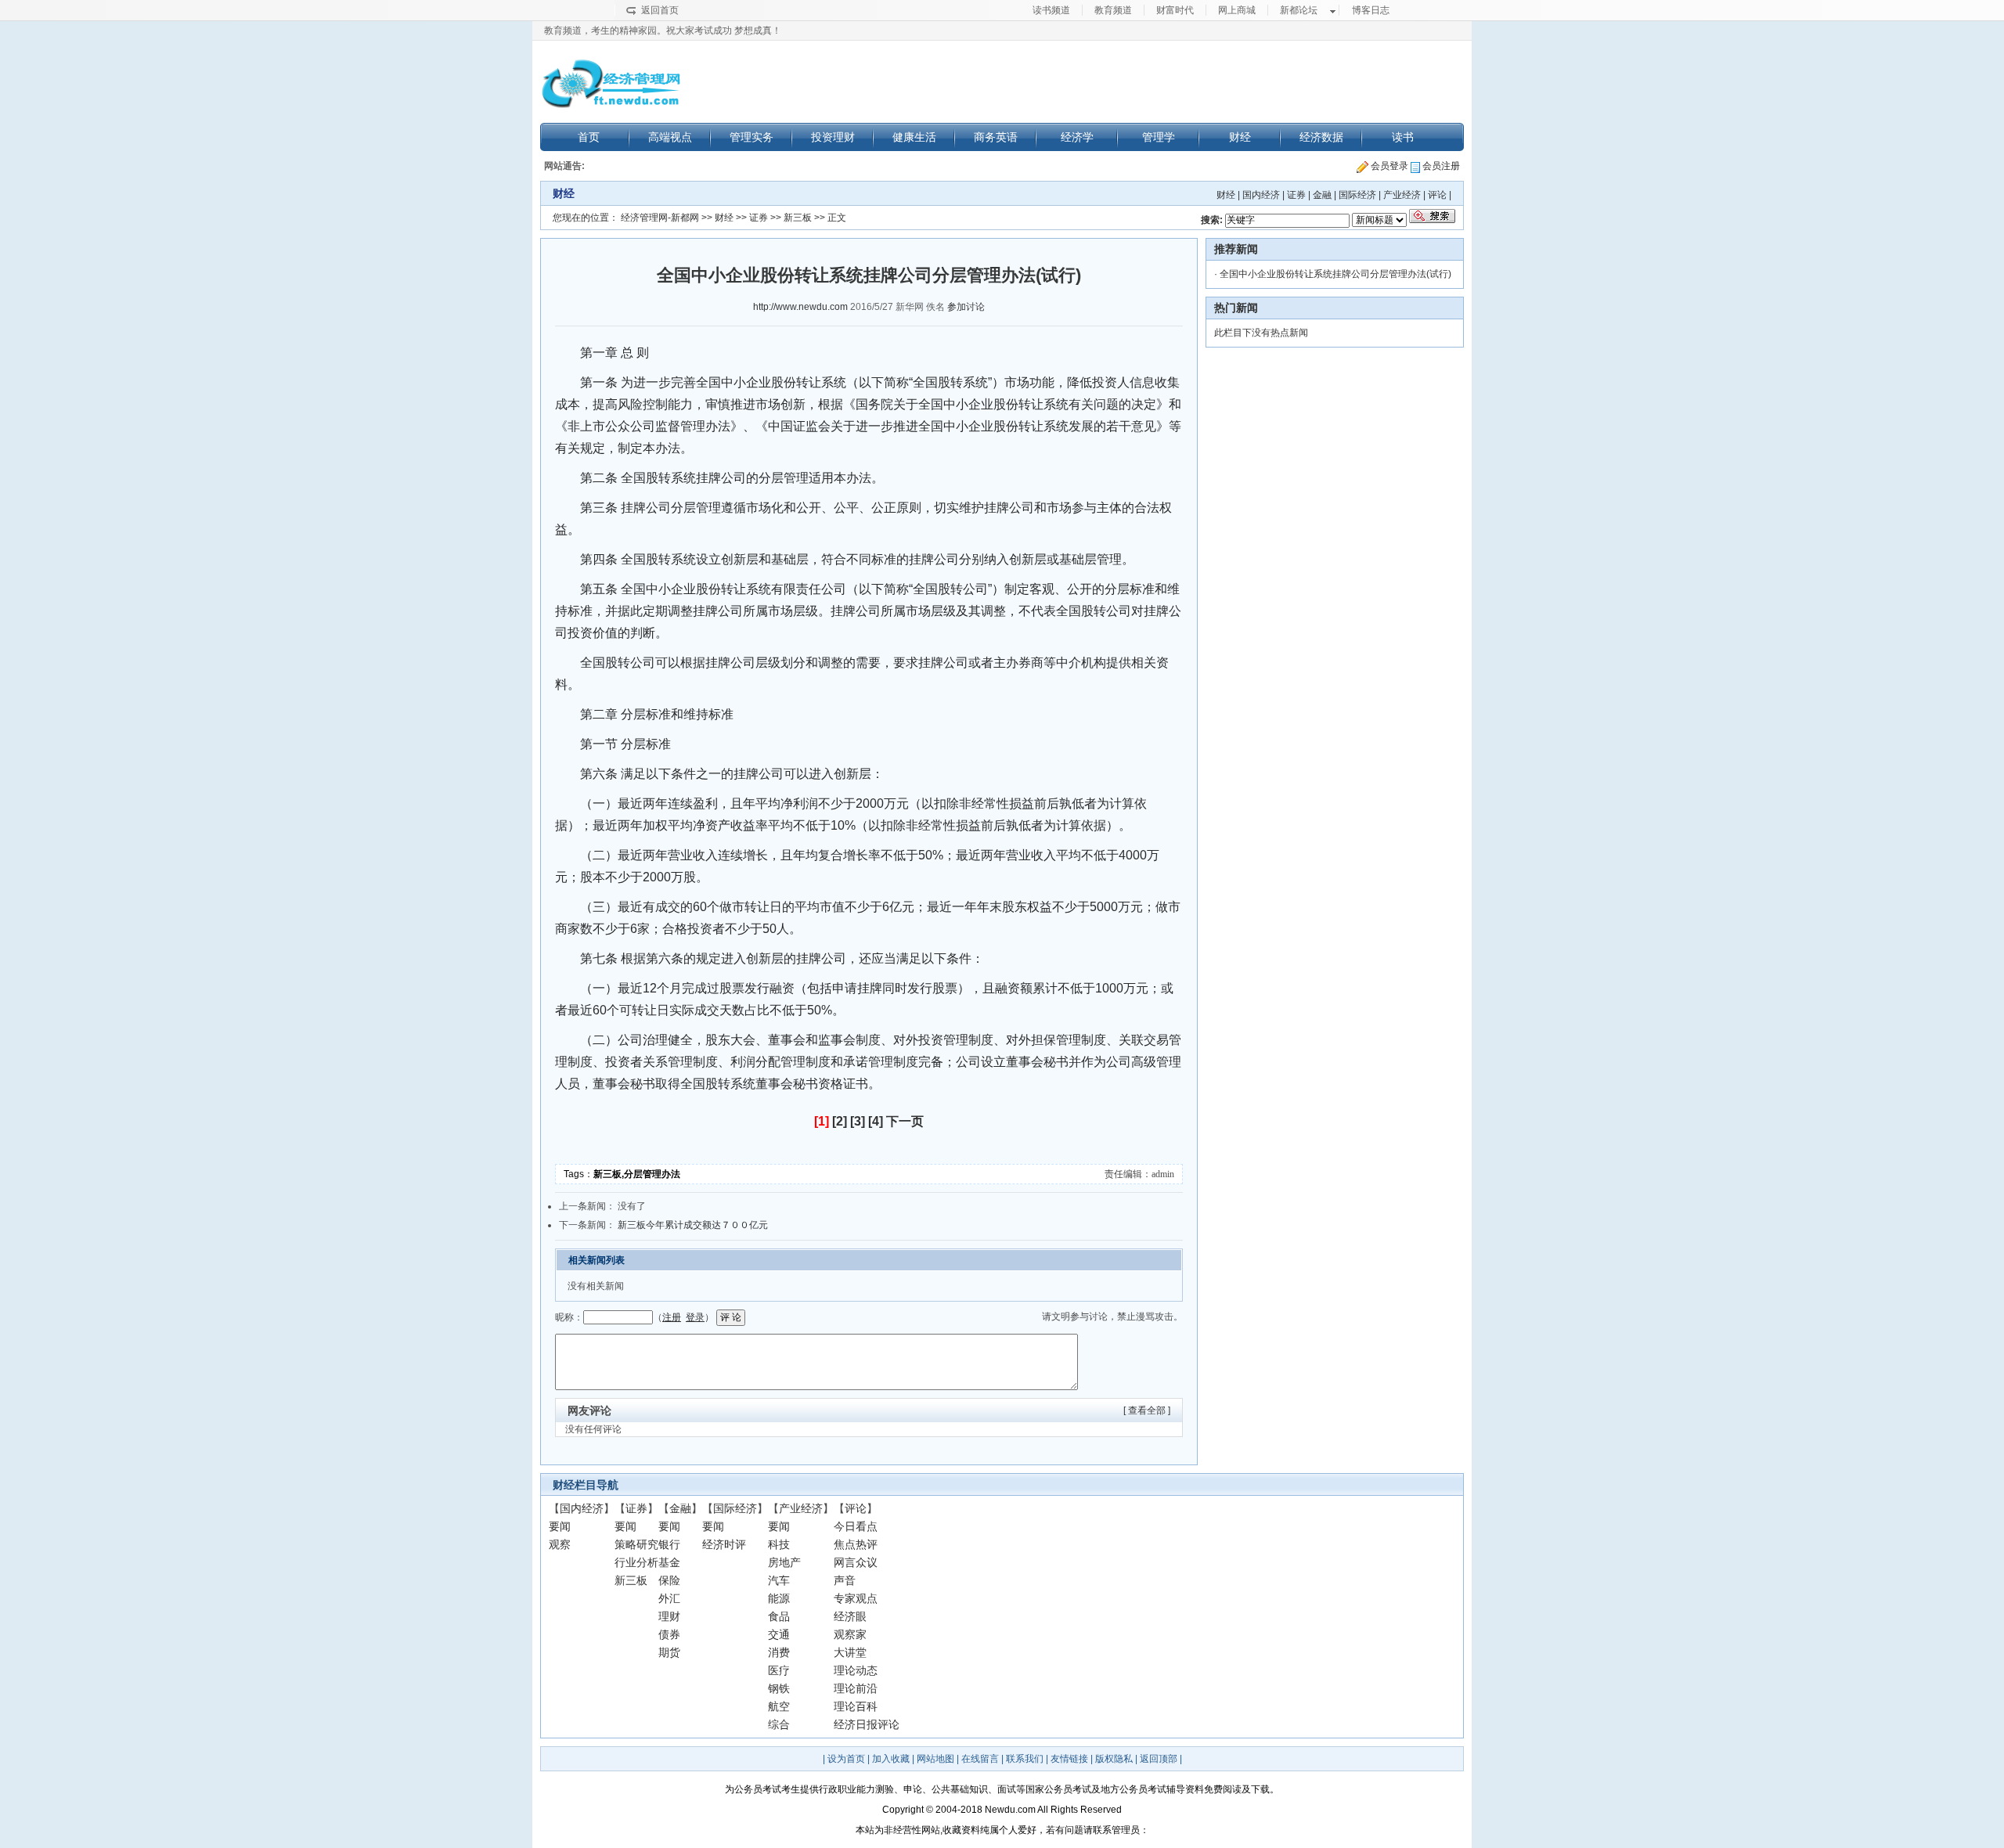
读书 (1403, 137)
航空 (779, 1706)
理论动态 (856, 1670)
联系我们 (1025, 1759)
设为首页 (846, 1759)
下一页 (905, 1121)
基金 (669, 1562)
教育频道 (1113, 10)
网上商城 (1237, 10)
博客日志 (1371, 10)
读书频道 (1051, 10)
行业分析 (636, 1562)
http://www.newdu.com (800, 307)
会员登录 (1388, 166)
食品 (779, 1616)
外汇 (669, 1598)
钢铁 (779, 1688)
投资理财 (833, 137)
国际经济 (1357, 195)
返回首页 (660, 10)
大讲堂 (850, 1652)
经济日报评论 (867, 1724)
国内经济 (1261, 195)
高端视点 (670, 137)
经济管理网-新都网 (660, 218)
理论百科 (856, 1706)
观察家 (850, 1634)
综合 (779, 1724)
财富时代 (1175, 10)
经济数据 (1321, 137)
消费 (779, 1652)
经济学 (1077, 137)
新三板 (798, 218)
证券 (1296, 195)
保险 (669, 1580)
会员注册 (1440, 166)
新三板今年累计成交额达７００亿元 (693, 1225)
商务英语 (996, 137)
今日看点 (856, 1526)
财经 (1240, 137)
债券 (669, 1634)
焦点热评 (856, 1544)
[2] (840, 1121)
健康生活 (914, 137)
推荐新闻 (1236, 249)
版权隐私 (1114, 1759)
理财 (669, 1616)
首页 (589, 137)
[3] (858, 1121)
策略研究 (636, 1544)
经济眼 (850, 1616)
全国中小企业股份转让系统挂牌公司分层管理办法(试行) (1335, 274)
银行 (669, 1544)
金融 (1322, 195)
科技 (779, 1544)
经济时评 (724, 1544)
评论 (1437, 195)
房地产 (784, 1562)
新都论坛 (1299, 10)
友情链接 (1069, 1759)
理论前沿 (856, 1688)
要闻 (560, 1526)
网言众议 (856, 1562)
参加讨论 (966, 307)
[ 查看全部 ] (1147, 1410)
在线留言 (980, 1759)
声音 (845, 1580)
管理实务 (751, 137)
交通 (779, 1634)
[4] (876, 1121)
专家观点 (856, 1598)
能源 (779, 1598)
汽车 (779, 1580)
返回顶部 (1159, 1759)
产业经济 (1402, 195)
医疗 (779, 1670)
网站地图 (935, 1759)
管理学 (1159, 137)
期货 (669, 1652)
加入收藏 (891, 1759)
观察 (560, 1544)
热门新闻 (1236, 308)
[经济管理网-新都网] (611, 84)
